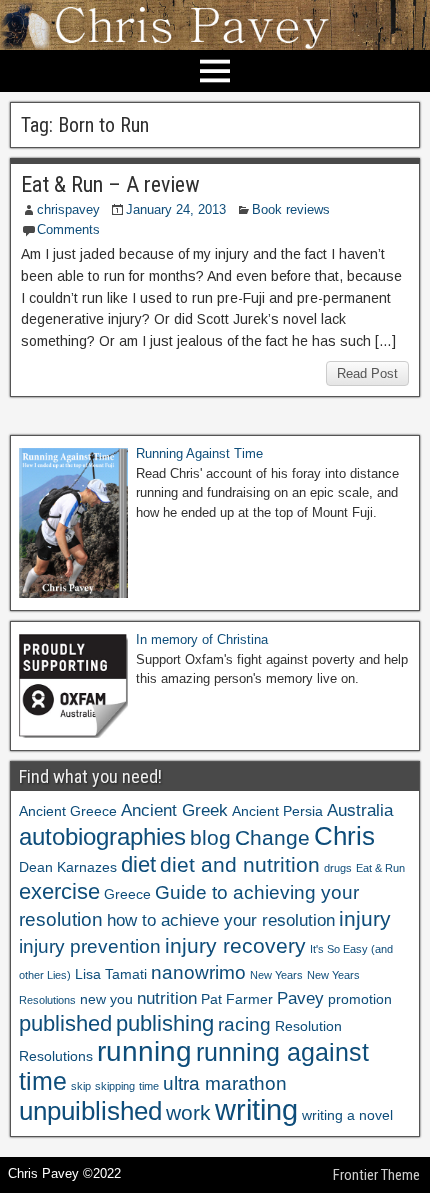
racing (244, 1024)
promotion (360, 999)
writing (256, 1109)
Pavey (300, 998)
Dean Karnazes (68, 867)
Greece (127, 894)
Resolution (308, 1026)
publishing (165, 1023)
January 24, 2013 (176, 209)
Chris (344, 836)
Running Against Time (199, 453)
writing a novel (347, 1115)
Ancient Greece (68, 811)
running (144, 1051)
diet (138, 864)
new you (106, 999)
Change (272, 837)
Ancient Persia (277, 811)
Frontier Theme (376, 1175)
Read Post (367, 373)
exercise (59, 891)
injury (365, 918)
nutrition (167, 998)
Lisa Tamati (111, 974)
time (149, 1086)
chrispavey (68, 209)
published (65, 1023)
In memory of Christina (202, 639)
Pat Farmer (237, 999)
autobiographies (102, 836)
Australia (360, 810)
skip (81, 1086)
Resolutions (56, 1056)
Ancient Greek (174, 810)
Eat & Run (380, 868)
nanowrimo (198, 972)
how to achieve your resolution (221, 920)
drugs (338, 868)
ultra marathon (225, 1083)
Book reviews (291, 209)
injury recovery (235, 945)
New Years (276, 975)
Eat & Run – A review (110, 184)
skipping (115, 1086)
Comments (68, 229)
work (188, 1112)
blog (210, 837)
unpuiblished (90, 1111)
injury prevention (90, 946)
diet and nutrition (240, 864)
